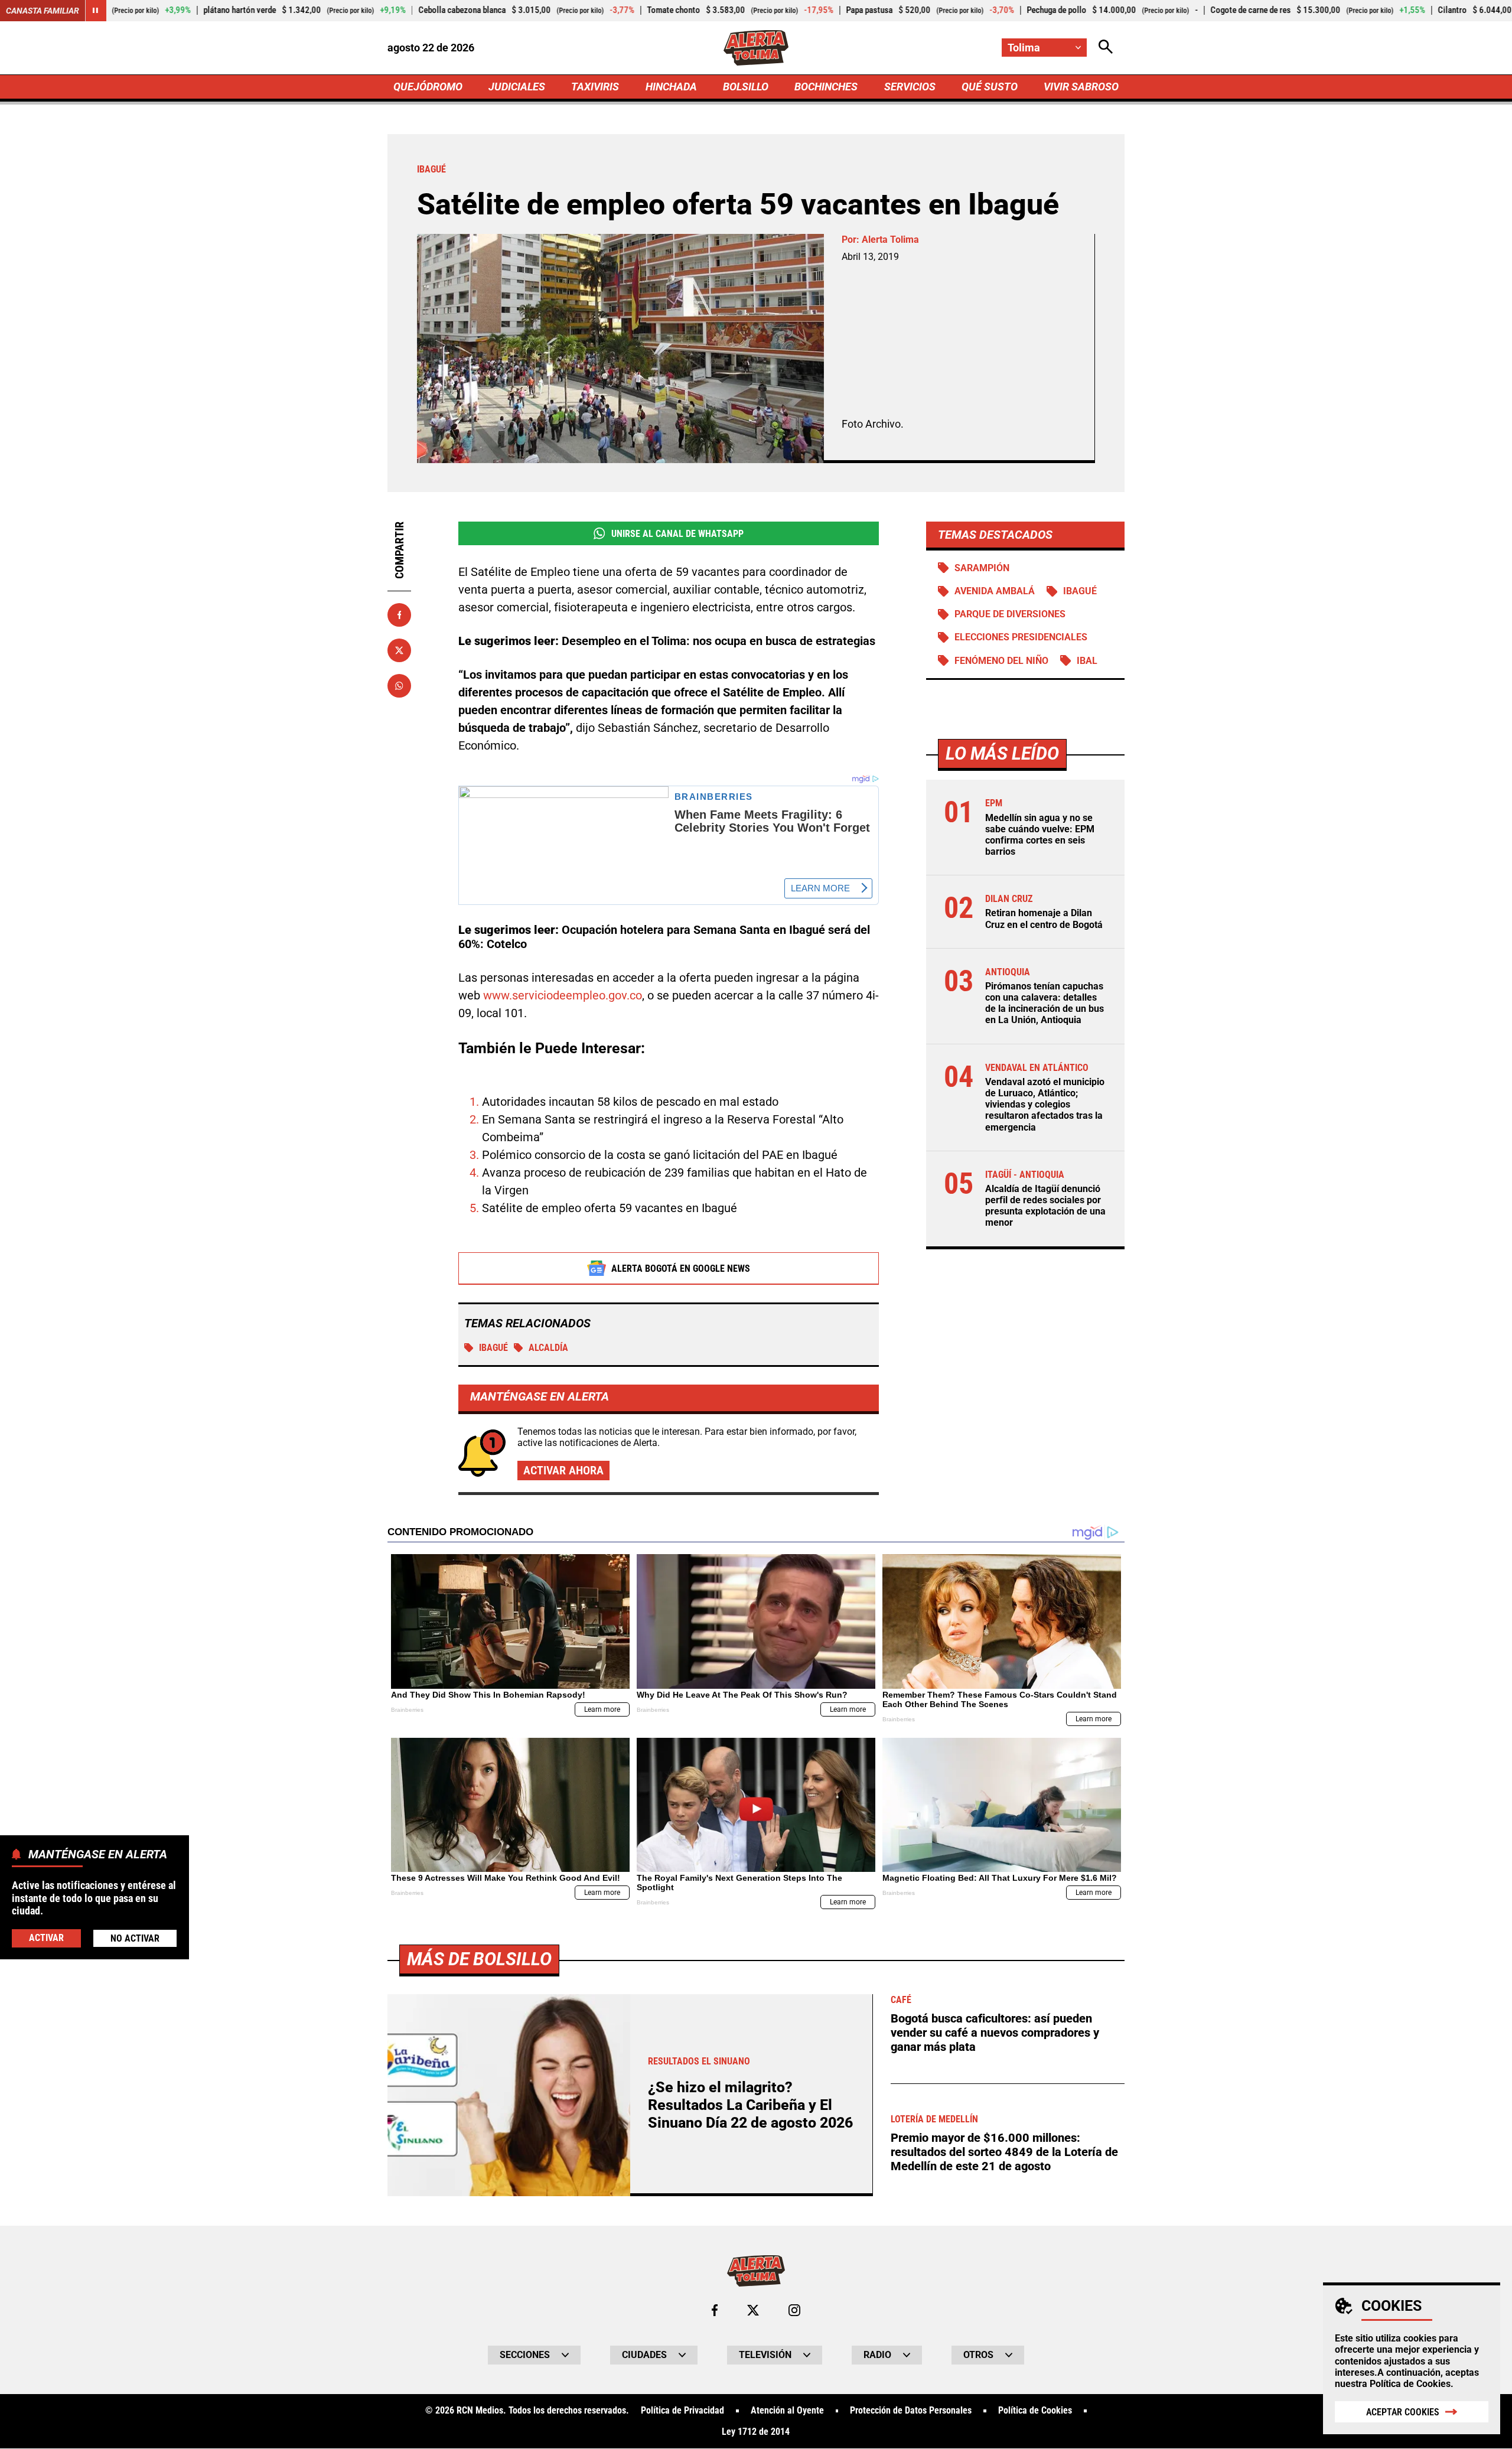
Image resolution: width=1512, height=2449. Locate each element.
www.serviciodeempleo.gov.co (563, 995)
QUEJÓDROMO (428, 87)
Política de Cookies (1410, 2384)
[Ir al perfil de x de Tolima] (753, 2310)
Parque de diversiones (1010, 615)
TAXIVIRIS (595, 87)
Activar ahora (563, 1470)
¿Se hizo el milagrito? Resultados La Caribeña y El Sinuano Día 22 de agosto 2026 (750, 2105)
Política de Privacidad (682, 2411)
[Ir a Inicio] (756, 48)
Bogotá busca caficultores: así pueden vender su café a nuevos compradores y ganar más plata (995, 2033)
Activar (46, 1938)
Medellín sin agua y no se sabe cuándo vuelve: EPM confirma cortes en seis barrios (1040, 835)
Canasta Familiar (43, 11)
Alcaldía (548, 1348)
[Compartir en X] (399, 650)
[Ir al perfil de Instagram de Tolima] (794, 2310)
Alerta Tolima (890, 240)
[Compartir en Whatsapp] (399, 686)
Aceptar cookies (1403, 2412)
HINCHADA (671, 87)
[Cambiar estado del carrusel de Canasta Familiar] (96, 11)
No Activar (135, 1938)
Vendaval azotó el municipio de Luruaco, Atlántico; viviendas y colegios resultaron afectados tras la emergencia (1045, 1105)
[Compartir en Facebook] (399, 615)
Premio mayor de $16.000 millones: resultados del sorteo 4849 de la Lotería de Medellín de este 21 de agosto (1004, 2152)
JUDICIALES (517, 87)
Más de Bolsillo (479, 1959)
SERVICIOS (910, 87)
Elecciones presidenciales (1021, 638)
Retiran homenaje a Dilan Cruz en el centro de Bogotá (1044, 919)
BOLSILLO (746, 87)
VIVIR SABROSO (1081, 87)
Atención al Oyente (787, 2411)
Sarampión (982, 568)
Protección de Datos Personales (911, 2411)
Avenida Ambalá (995, 592)
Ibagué (493, 1348)
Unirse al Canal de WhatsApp (677, 534)
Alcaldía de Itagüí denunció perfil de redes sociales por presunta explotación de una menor (1045, 1206)
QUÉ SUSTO (990, 87)
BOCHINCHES (826, 87)
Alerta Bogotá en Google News (681, 1269)
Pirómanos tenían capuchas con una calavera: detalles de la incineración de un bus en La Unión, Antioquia (1045, 1004)
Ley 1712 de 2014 (756, 2432)
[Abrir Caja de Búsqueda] (1106, 48)
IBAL (1087, 661)
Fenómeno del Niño (1001, 661)
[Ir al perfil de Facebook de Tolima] (715, 2310)
